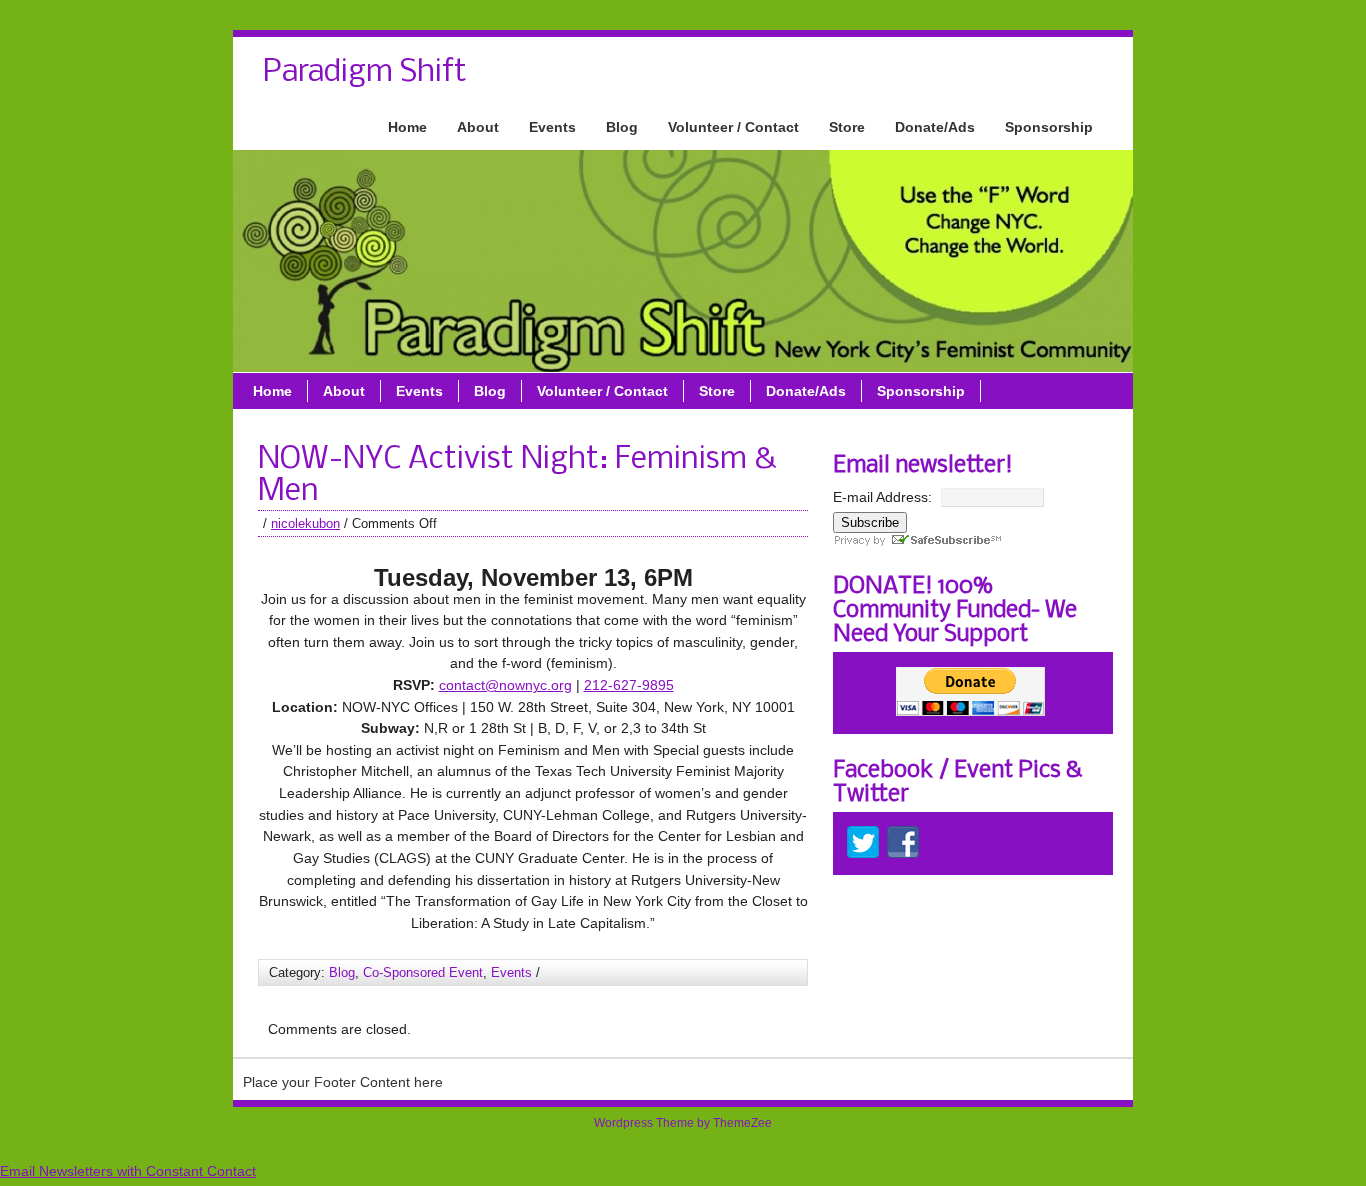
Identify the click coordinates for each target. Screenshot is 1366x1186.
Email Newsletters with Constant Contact (128, 1171)
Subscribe (870, 522)
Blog (622, 127)
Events (552, 127)
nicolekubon (305, 523)
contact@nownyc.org (505, 685)
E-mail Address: (882, 497)
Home (407, 127)
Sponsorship (1049, 127)
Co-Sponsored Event (423, 972)
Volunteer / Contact (733, 127)
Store (847, 127)
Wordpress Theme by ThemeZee (683, 1123)
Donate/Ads (935, 127)
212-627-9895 (629, 685)
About (478, 127)
